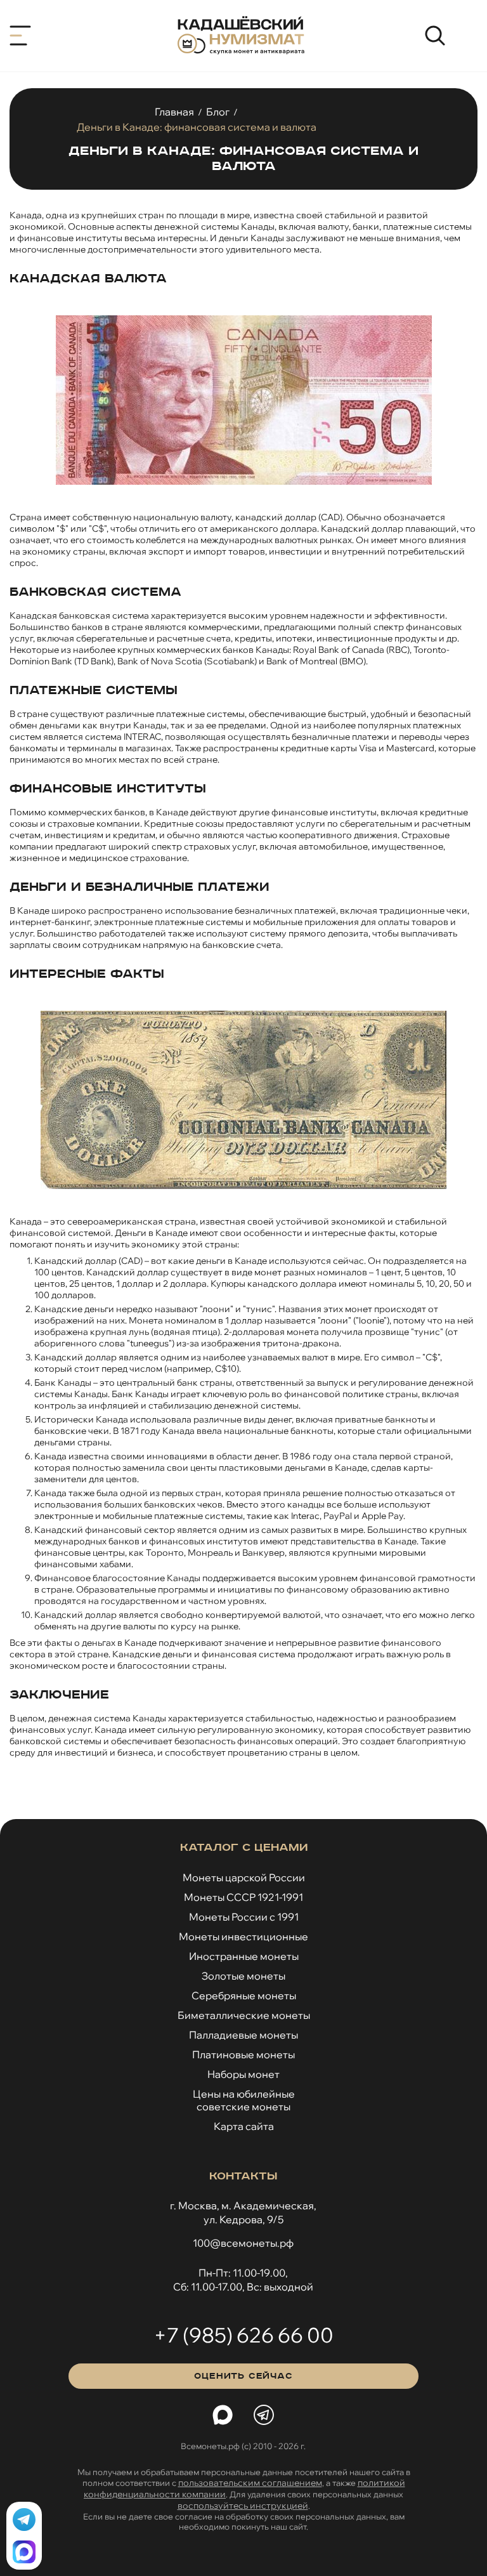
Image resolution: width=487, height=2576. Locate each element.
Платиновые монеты (243, 2054)
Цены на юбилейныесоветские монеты (244, 2100)
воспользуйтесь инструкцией (243, 2506)
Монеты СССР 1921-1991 (243, 1897)
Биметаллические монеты (244, 2015)
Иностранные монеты (244, 1956)
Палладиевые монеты (243, 2035)
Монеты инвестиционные (243, 1936)
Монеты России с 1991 (244, 1917)
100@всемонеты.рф (243, 2243)
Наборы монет (243, 2074)
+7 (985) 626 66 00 (243, 2335)
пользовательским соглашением (250, 2483)
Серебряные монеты (244, 1995)
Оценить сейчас (243, 2376)
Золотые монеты (243, 1976)
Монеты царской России (244, 1877)
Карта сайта (244, 2126)
